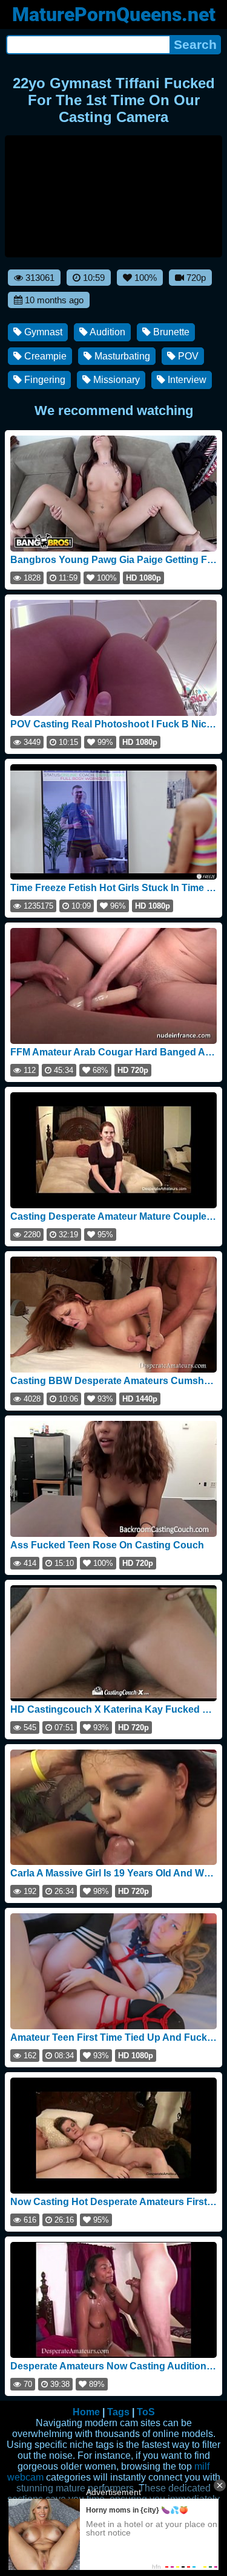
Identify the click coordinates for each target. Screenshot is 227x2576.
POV (187, 356)
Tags (118, 2412)
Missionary (115, 380)
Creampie (44, 356)
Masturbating (121, 356)
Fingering (44, 380)
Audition (107, 332)
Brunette (170, 332)
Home (86, 2412)
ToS (146, 2412)
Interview (186, 380)
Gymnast (42, 332)
